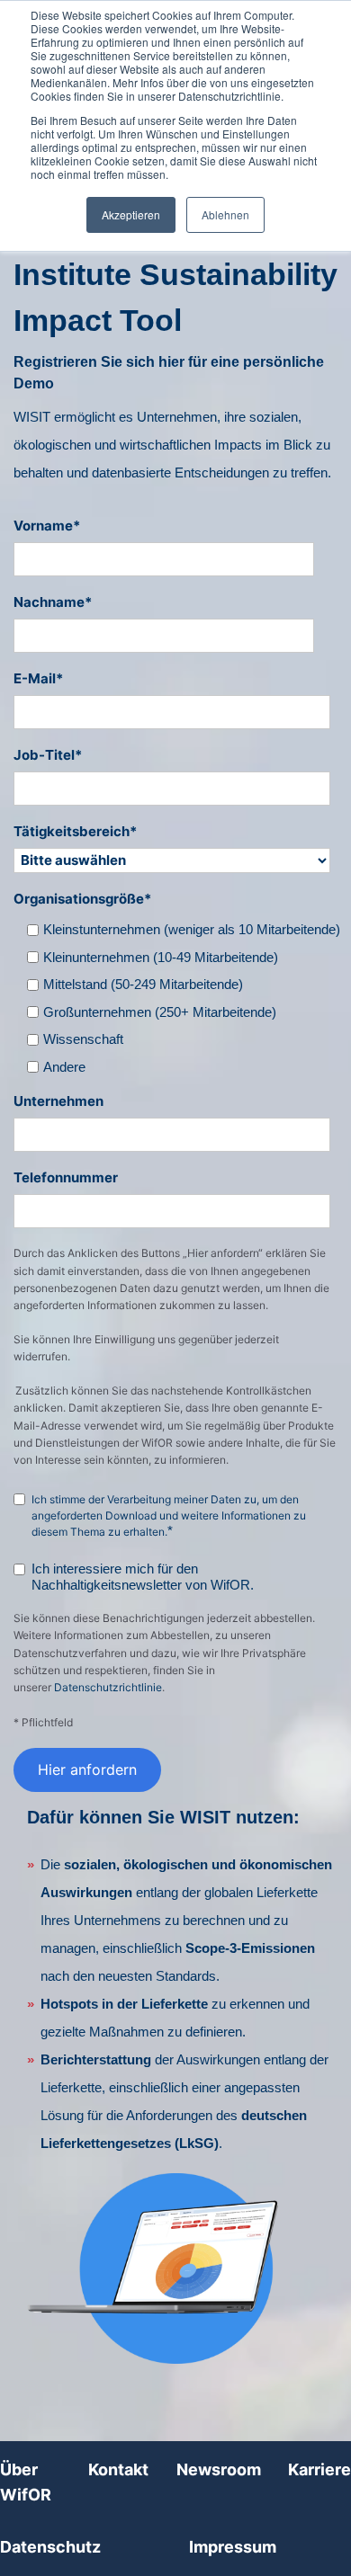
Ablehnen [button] (225, 214)
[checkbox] (185, 995)
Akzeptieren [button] (131, 214)
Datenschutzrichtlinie (108, 1687)
